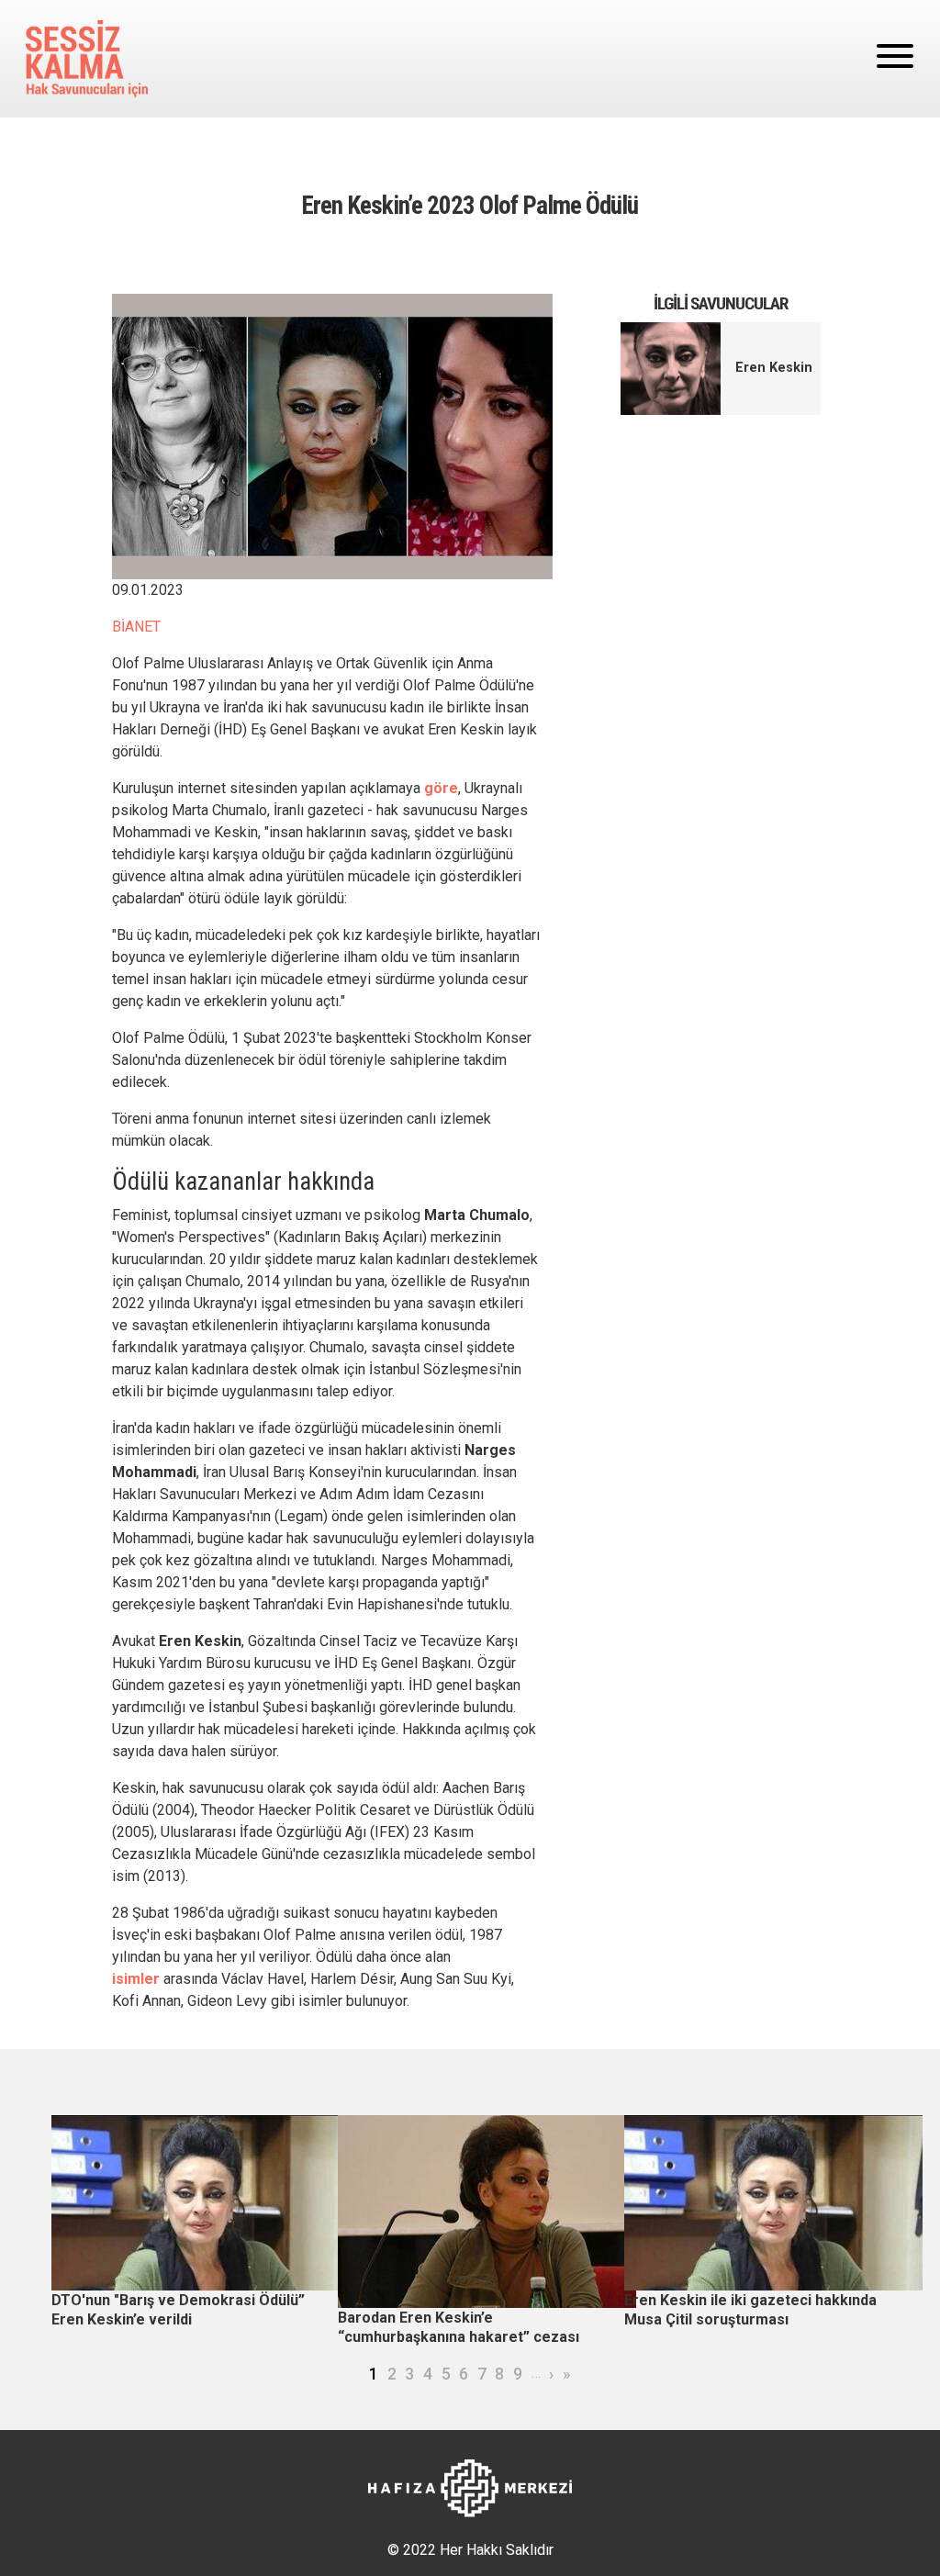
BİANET (136, 627)
